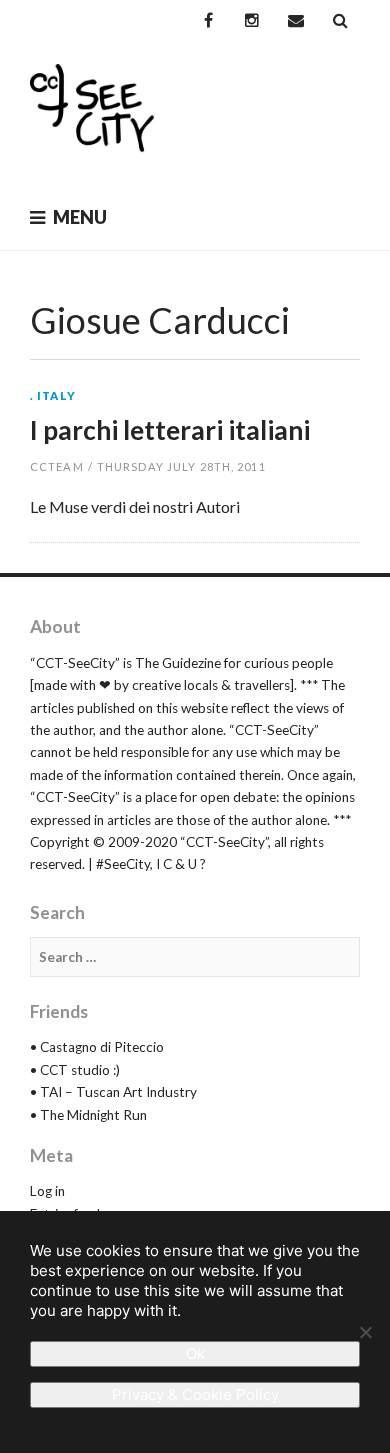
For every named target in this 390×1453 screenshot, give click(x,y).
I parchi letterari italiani (170, 430)
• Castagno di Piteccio (97, 1047)
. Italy (53, 395)
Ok (195, 1353)
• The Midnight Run (88, 1115)
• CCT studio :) (75, 1070)
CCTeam (57, 466)
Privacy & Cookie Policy (195, 1394)
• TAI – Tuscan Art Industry (113, 1092)
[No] (365, 1332)
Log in (47, 1191)
